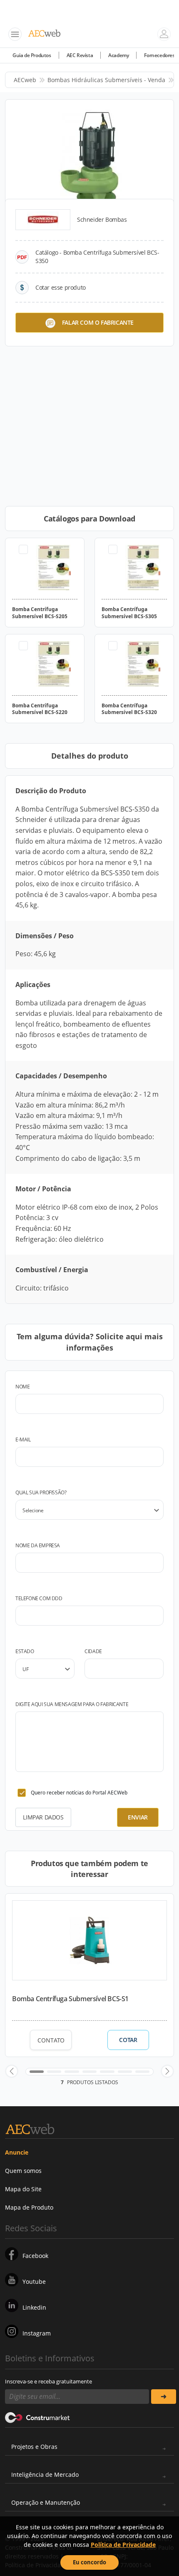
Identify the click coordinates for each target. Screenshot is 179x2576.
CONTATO (51, 2040)
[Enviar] (164, 2397)
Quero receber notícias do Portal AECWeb (79, 1793)
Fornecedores (159, 55)
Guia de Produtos (32, 55)
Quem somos (23, 2171)
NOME (22, 1387)
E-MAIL (23, 1440)
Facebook (35, 2256)
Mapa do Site (23, 2189)
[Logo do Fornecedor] (43, 220)
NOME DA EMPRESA (38, 1545)
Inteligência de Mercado (45, 2475)
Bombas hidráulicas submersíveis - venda (106, 80)
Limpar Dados (43, 1817)
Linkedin (34, 2307)
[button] (12, 2071)
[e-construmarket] (38, 2417)
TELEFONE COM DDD (39, 1598)
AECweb (25, 80)
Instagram (37, 2333)
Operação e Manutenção (46, 2502)
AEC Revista (80, 55)
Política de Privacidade (123, 2545)
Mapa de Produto (29, 2207)
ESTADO (25, 1651)
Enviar (138, 1817)
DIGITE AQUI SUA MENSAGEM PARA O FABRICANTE (72, 1704)
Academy (118, 55)
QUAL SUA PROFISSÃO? (41, 1492)
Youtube (34, 2282)
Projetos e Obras (34, 2447)
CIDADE (93, 1651)
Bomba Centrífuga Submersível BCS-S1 (70, 1999)
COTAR (128, 2040)
